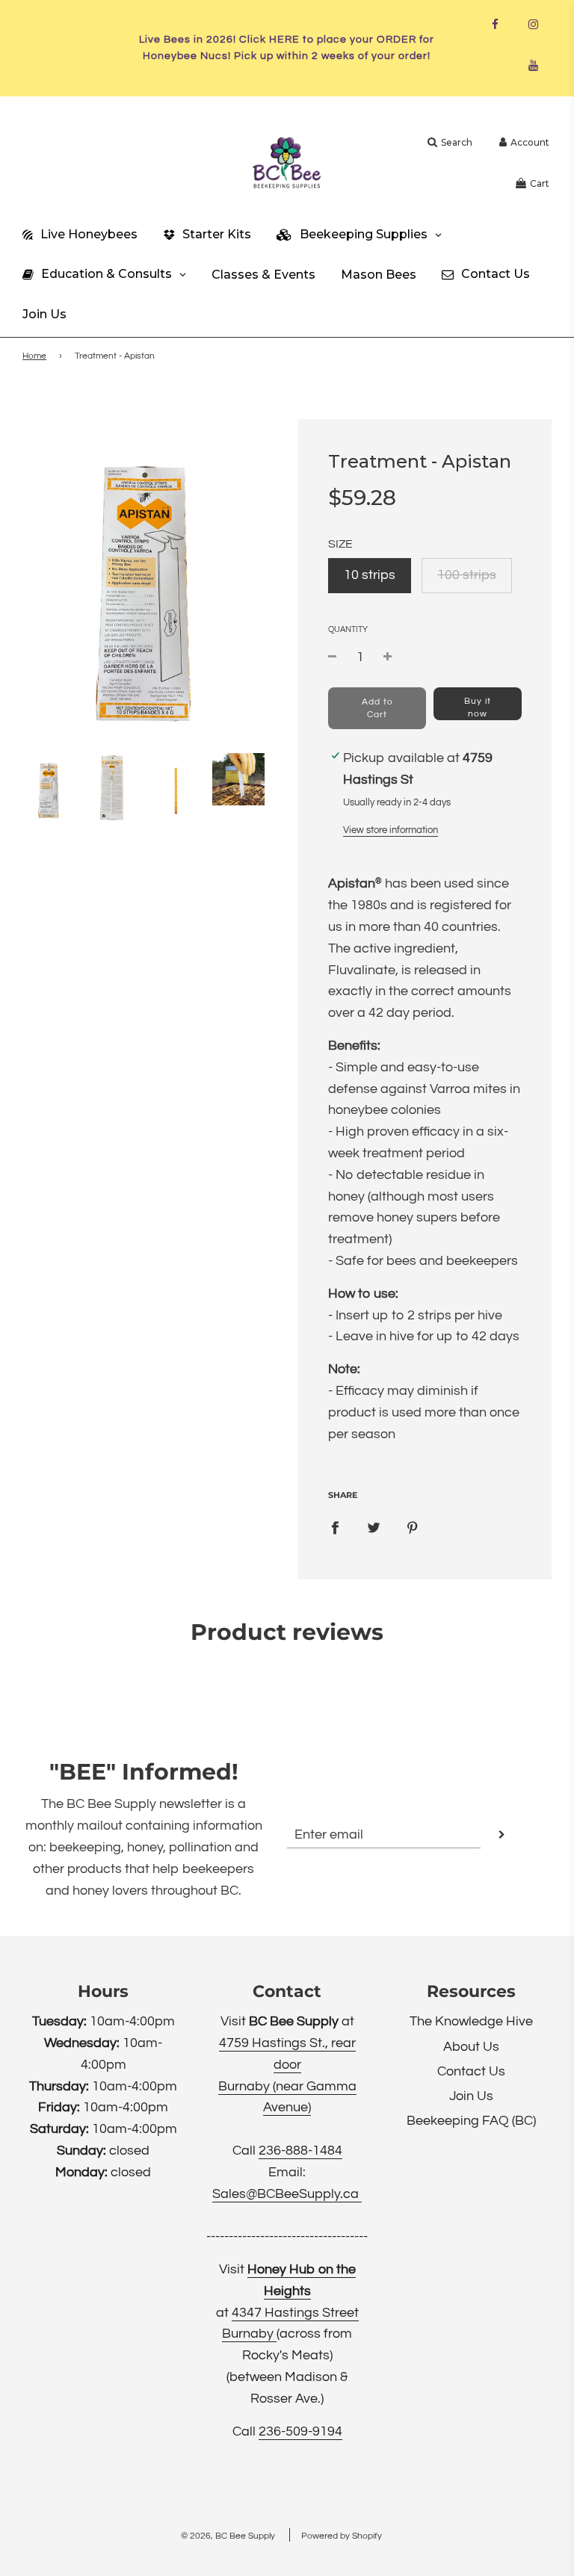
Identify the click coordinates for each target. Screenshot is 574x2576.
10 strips (370, 575)
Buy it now (478, 708)
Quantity (348, 629)
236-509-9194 (300, 2431)
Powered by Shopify (342, 2536)
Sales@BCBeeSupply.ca (287, 2194)
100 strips (467, 575)
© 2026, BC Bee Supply (228, 2536)
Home (34, 356)
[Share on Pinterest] (413, 1527)
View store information (391, 830)
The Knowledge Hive (471, 2021)
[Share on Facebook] (335, 1527)
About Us (471, 2047)
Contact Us (471, 2071)
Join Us (471, 2096)
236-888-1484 (300, 2151)
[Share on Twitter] (374, 1527)
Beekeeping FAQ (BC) (471, 2121)
